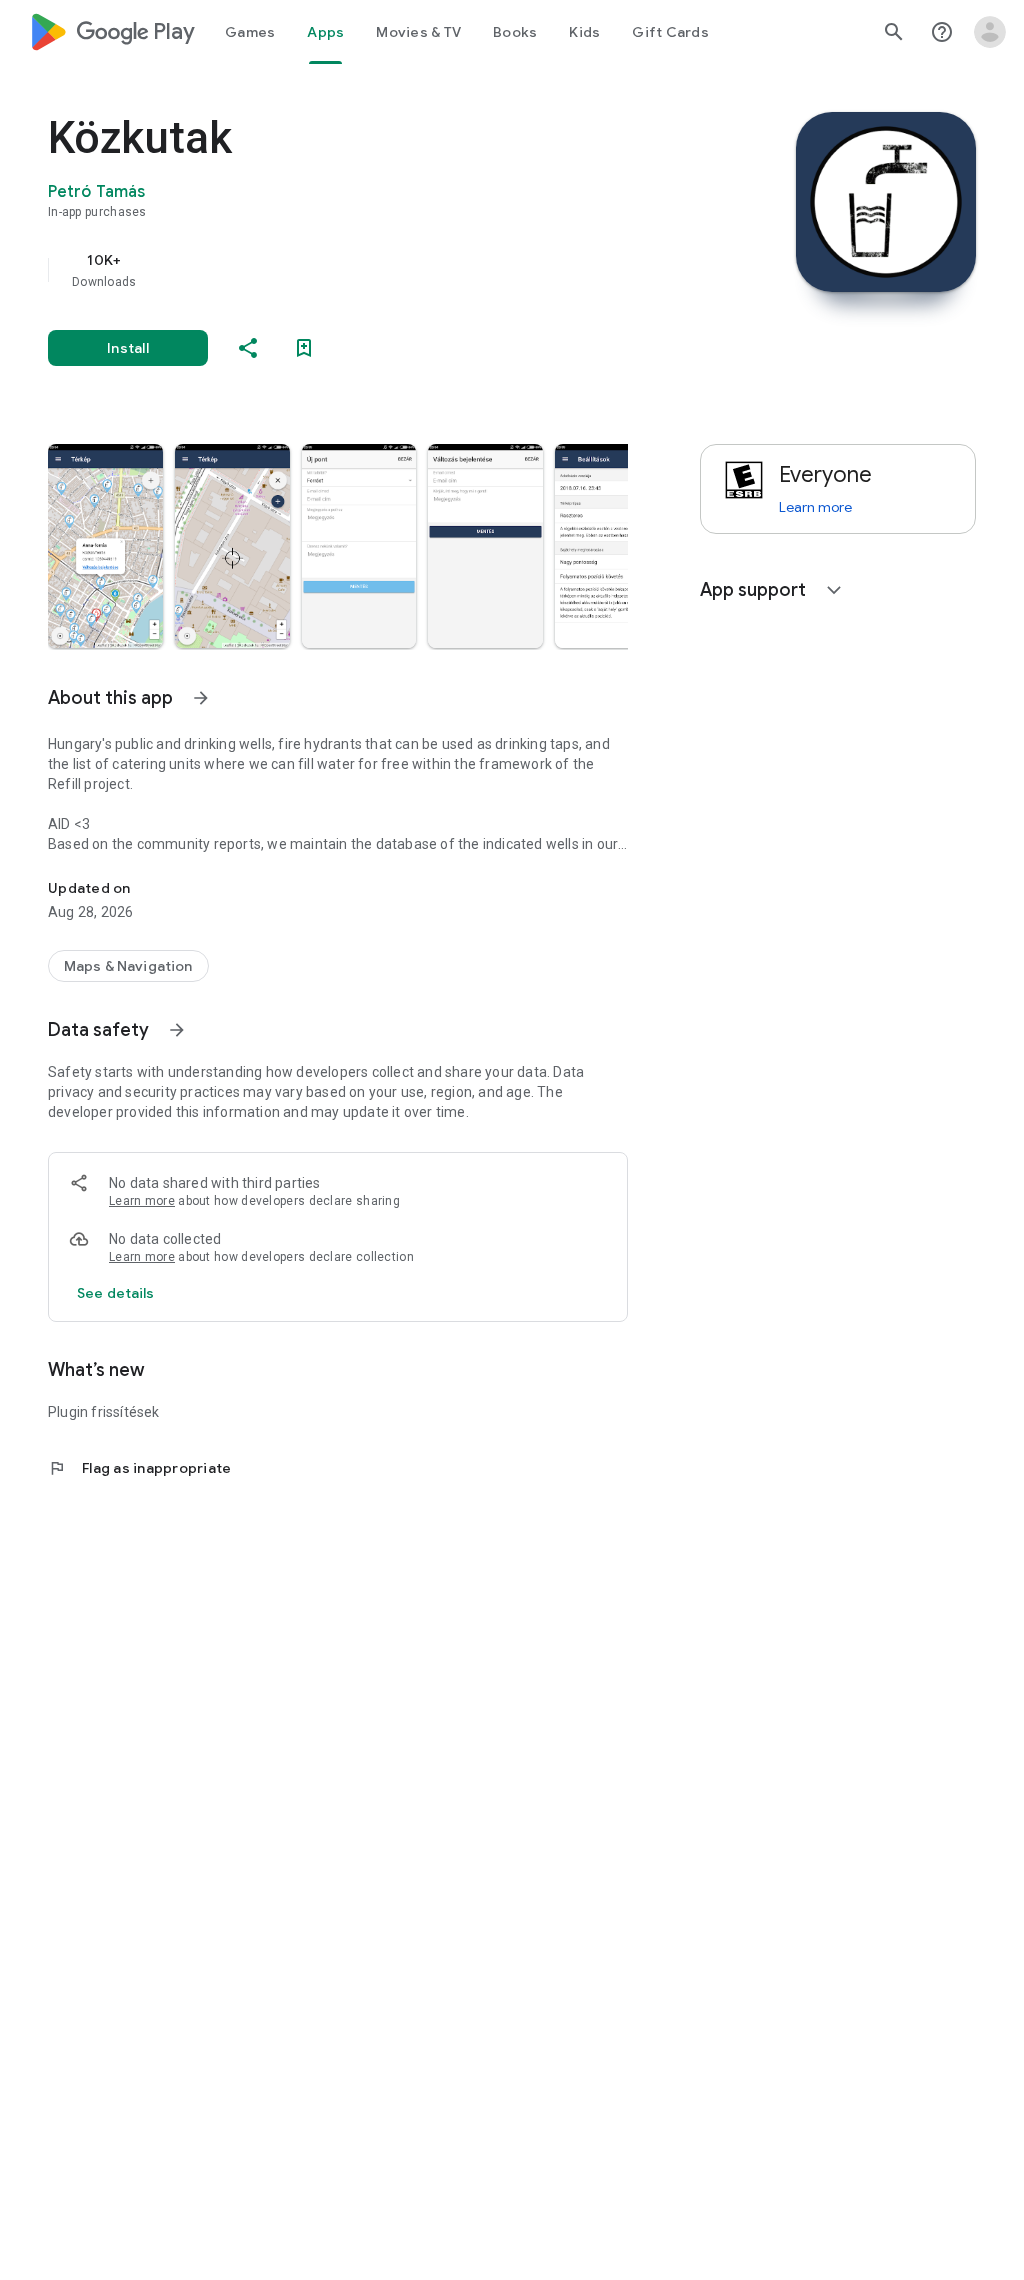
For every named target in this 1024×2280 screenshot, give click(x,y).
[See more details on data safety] (116, 1293)
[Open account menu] (990, 32)
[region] (366, 270)
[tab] (250, 32)
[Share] (248, 348)
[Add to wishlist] (304, 348)
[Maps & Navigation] (128, 966)
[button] (105, 546)
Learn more (142, 1201)
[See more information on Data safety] (177, 1030)
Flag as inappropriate (139, 1468)
